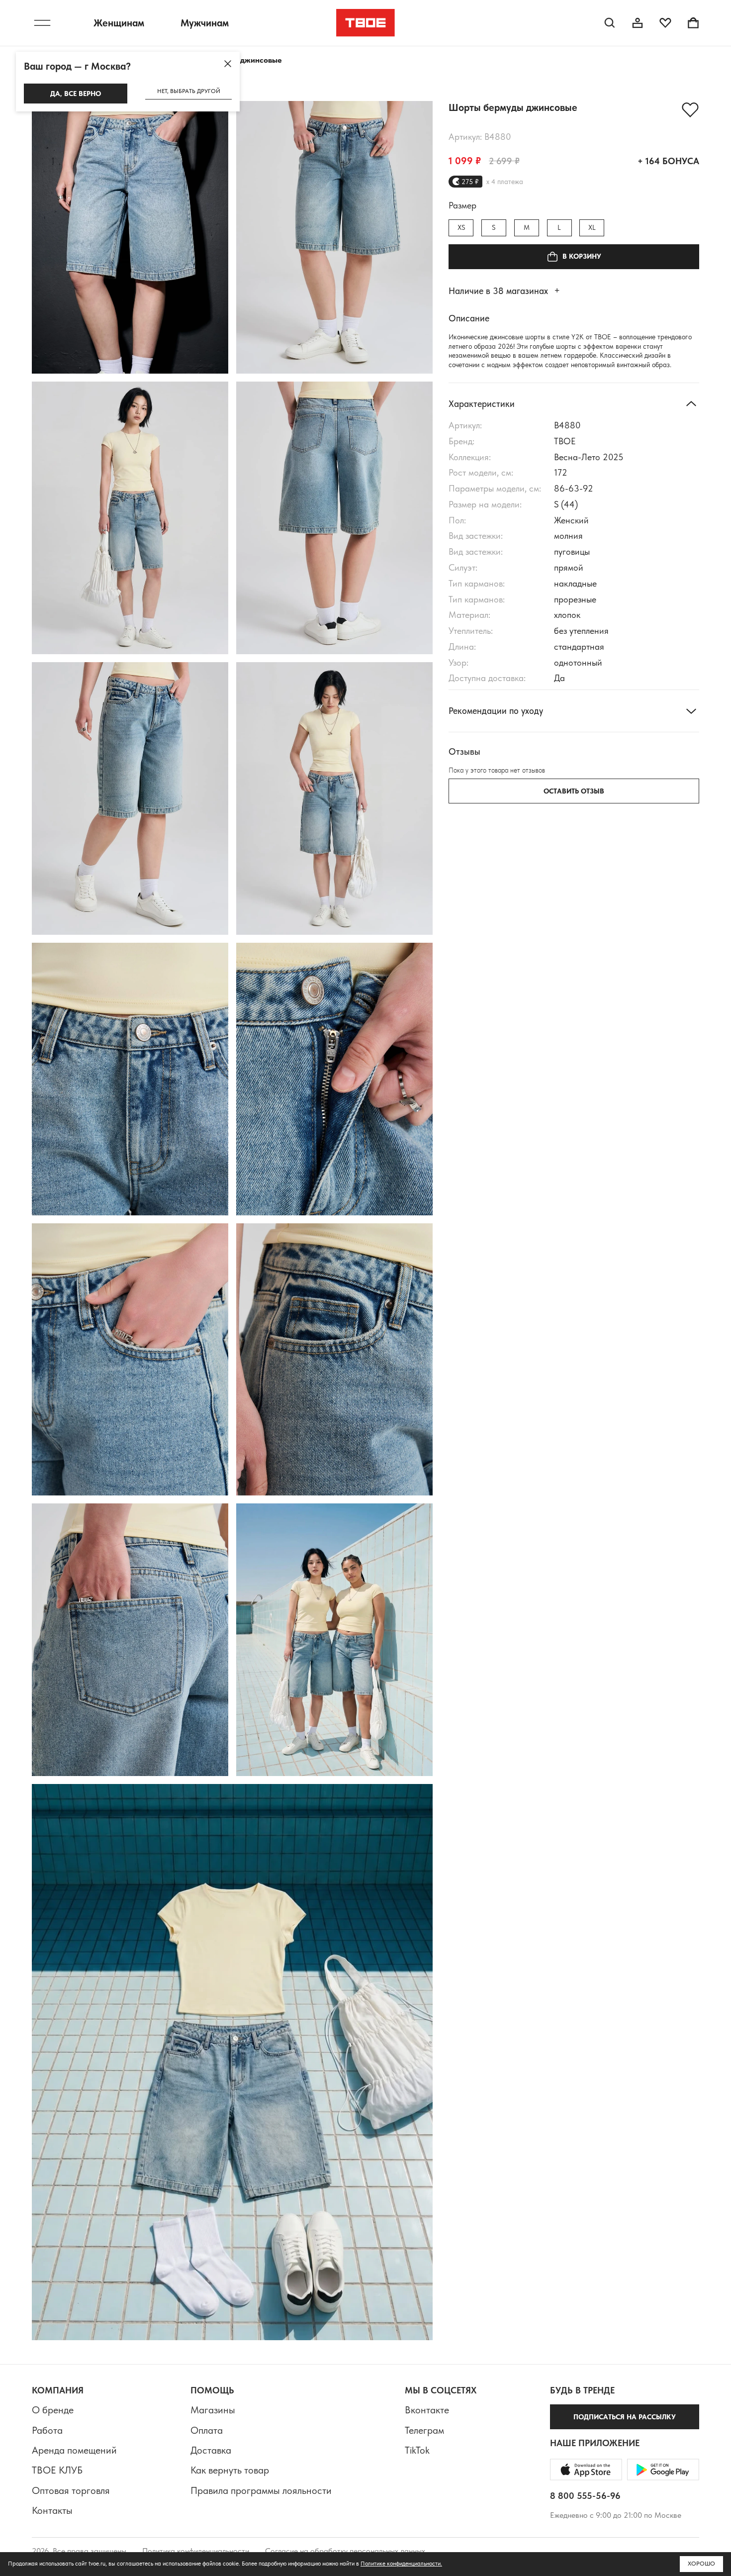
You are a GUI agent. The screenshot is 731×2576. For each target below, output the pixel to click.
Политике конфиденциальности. (401, 2564)
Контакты (52, 2510)
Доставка (211, 2450)
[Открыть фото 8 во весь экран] (334, 1079)
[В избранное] (690, 110)
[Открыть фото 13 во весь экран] (232, 2062)
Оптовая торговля (71, 2490)
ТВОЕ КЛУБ (57, 2470)
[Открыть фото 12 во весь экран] (334, 1640)
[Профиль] (638, 23)
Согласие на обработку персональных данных (345, 2551)
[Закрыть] (228, 64)
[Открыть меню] (42, 23)
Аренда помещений (74, 2450)
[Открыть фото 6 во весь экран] (334, 798)
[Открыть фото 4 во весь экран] (334, 518)
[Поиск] (610, 23)
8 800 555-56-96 (585, 2496)
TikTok (417, 2450)
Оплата (207, 2430)
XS (461, 228)
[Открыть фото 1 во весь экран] (130, 237)
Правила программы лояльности (261, 2490)
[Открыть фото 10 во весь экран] (334, 1360)
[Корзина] (693, 23)
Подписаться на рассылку (625, 2417)
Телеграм (424, 2430)
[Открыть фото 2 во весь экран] (334, 237)
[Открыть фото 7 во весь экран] (130, 1079)
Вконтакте (427, 2410)
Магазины (213, 2410)
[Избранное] (665, 23)
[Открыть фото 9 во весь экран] (130, 1360)
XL (592, 228)
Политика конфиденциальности (196, 2551)
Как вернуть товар (230, 2470)
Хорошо (701, 2564)
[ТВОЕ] (366, 23)
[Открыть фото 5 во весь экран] (130, 798)
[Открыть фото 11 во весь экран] (130, 1640)
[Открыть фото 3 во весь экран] (130, 518)
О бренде (53, 2410)
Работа (47, 2430)
